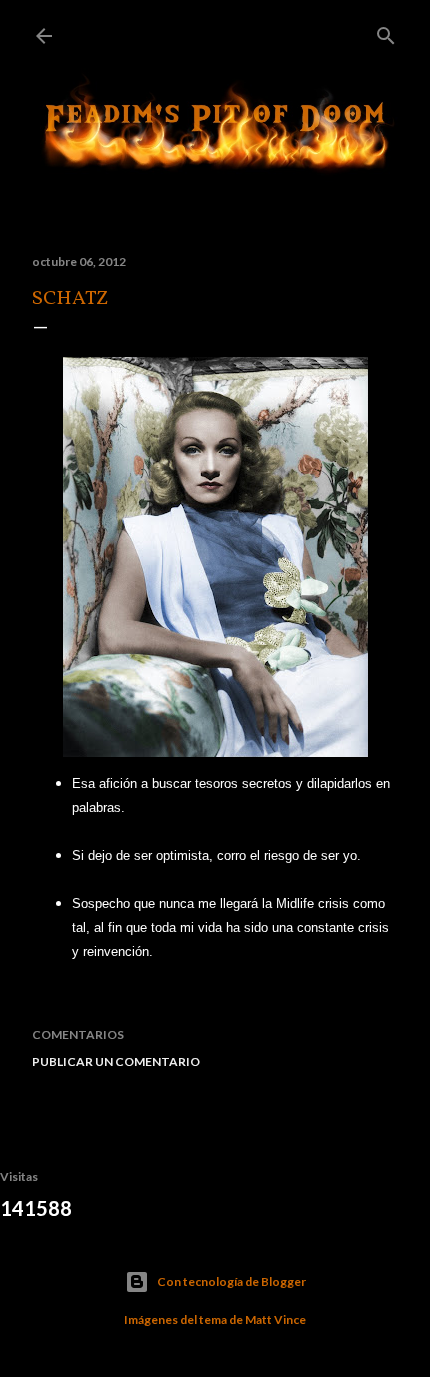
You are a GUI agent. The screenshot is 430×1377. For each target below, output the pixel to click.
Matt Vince (275, 1319)
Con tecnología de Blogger (231, 1281)
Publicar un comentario (116, 1061)
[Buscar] (386, 31)
